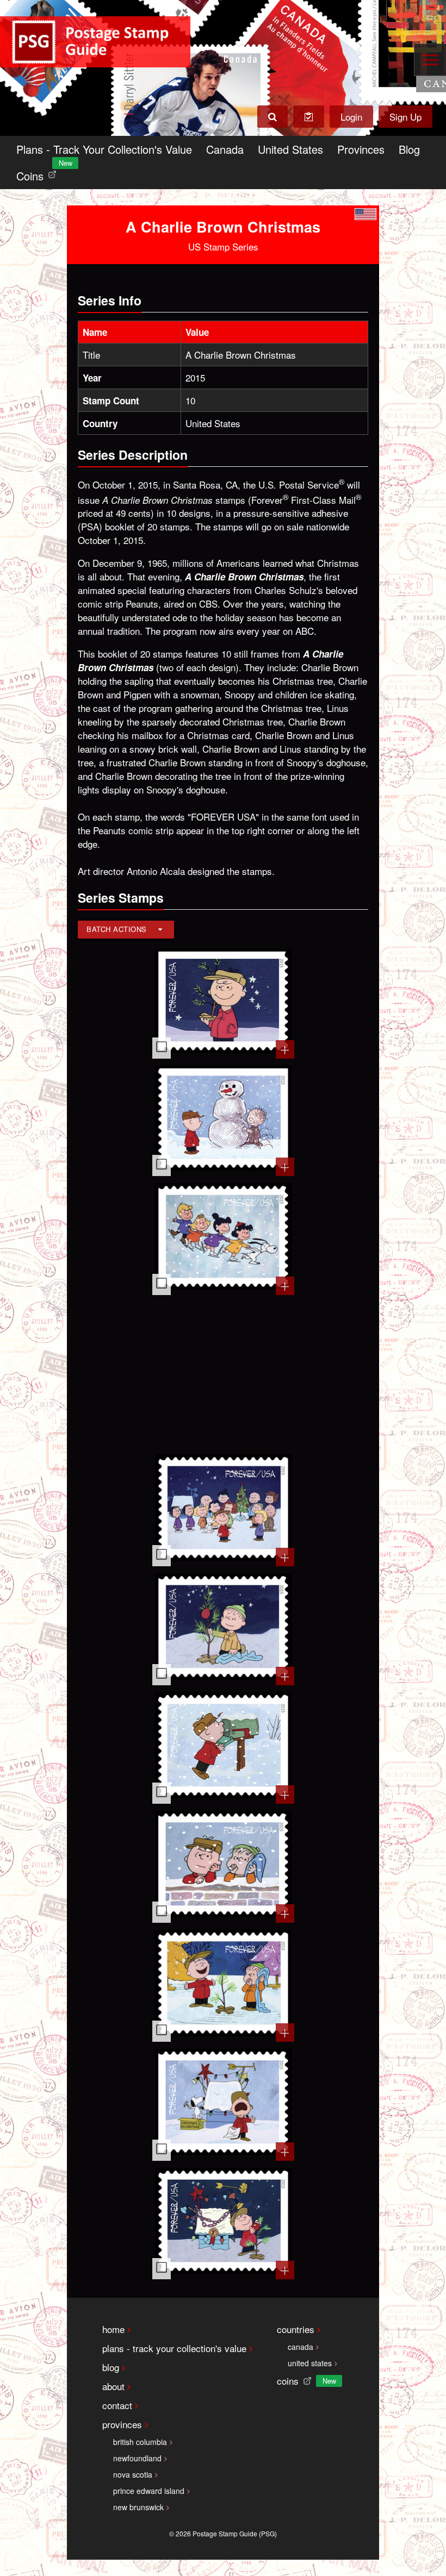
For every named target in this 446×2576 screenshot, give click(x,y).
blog (111, 2367)
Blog (409, 149)
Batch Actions (117, 929)
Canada (225, 149)
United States (290, 149)
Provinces (361, 149)
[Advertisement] (223, 1373)
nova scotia (133, 2474)
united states (310, 2363)
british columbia (140, 2442)
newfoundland (137, 2458)
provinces (122, 2424)
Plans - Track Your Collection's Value (104, 149)
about (113, 2386)
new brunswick (138, 2507)
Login (351, 117)
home (113, 2329)
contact (117, 2405)
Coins (39, 173)
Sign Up (405, 117)
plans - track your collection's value (174, 2348)
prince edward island (149, 2491)
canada (301, 2347)
